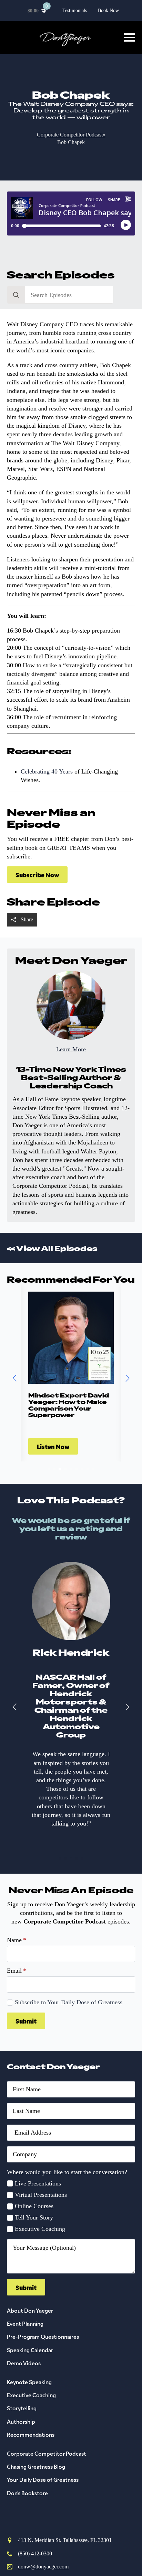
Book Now (108, 10)
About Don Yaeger (30, 2310)
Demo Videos (24, 2363)
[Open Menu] (130, 37)
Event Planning (25, 2323)
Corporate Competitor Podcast (47, 2453)
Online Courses (34, 2206)
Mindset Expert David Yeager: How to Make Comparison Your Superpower (69, 1405)
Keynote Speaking (29, 2382)
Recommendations (31, 2434)
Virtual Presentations (41, 2195)
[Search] (16, 295)
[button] (14, 1378)
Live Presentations (38, 2183)
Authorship (21, 2421)
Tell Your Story (34, 2217)
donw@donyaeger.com (43, 2567)
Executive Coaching (40, 2229)
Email (17, 1971)
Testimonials (75, 10)
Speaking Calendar (30, 2350)
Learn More (71, 1049)
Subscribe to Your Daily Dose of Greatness (69, 2002)
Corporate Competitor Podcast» (71, 135)
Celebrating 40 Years (47, 771)
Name (17, 1940)
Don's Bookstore (27, 2493)
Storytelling (22, 2408)
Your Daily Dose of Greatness (43, 2479)
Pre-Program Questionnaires (43, 2336)
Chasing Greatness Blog (36, 2466)
